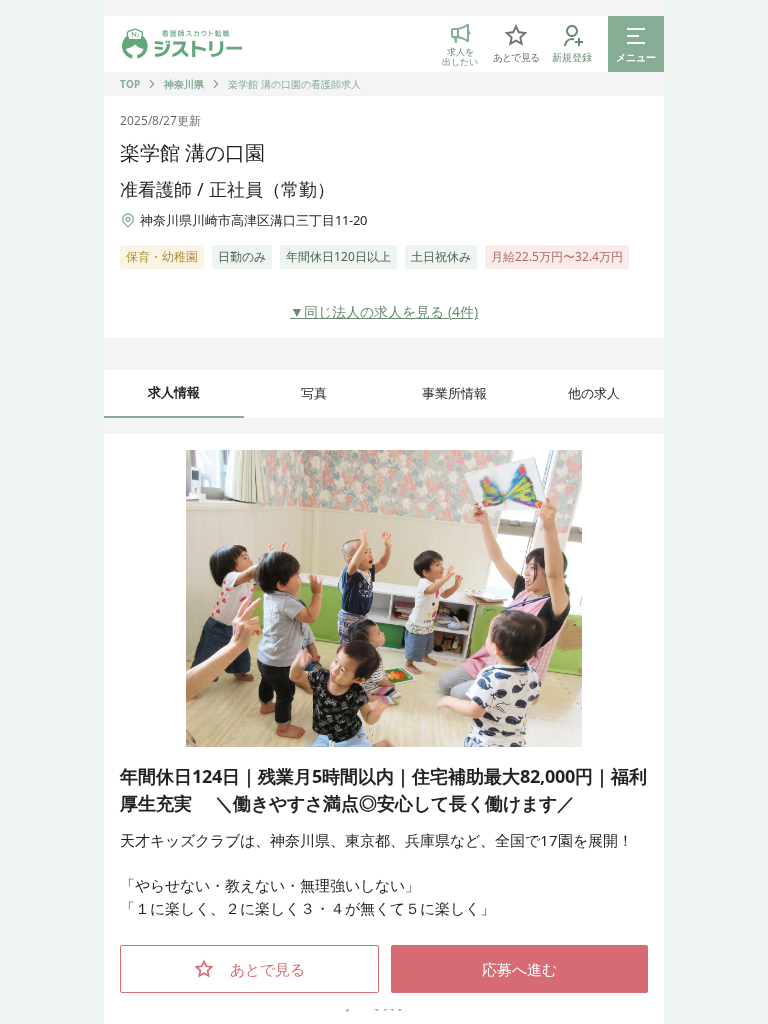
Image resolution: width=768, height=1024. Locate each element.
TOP (130, 84)
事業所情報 (454, 393)
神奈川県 (184, 84)
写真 (314, 393)
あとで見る (267, 969)
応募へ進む (519, 969)
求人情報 (174, 392)
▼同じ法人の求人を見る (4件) (384, 311)
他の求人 (594, 393)
